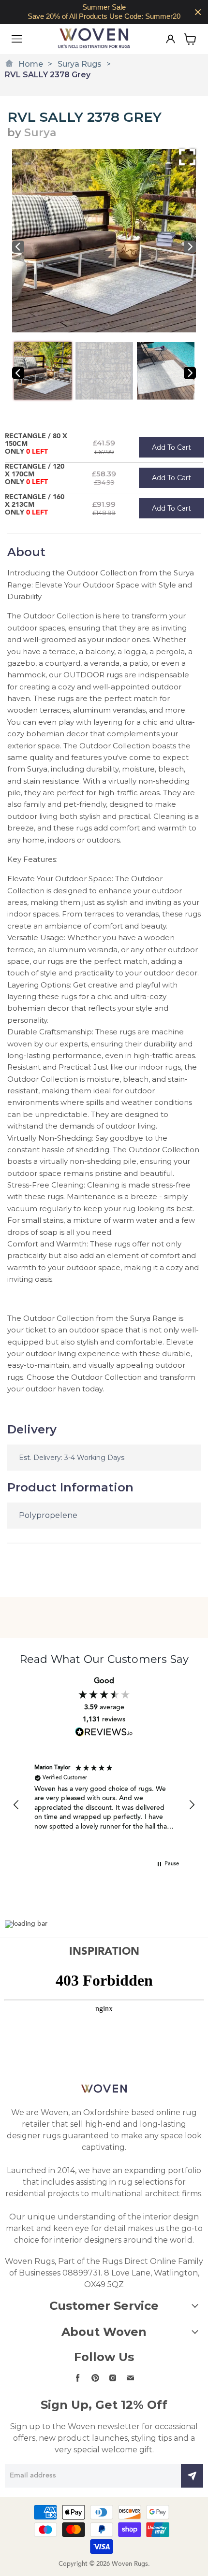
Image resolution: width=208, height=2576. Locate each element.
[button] (16, 1805)
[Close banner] (198, 12)
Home (31, 64)
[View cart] (190, 39)
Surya (40, 133)
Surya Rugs (80, 64)
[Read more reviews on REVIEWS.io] (104, 1732)
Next (190, 247)
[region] (104, 12)
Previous (18, 247)
